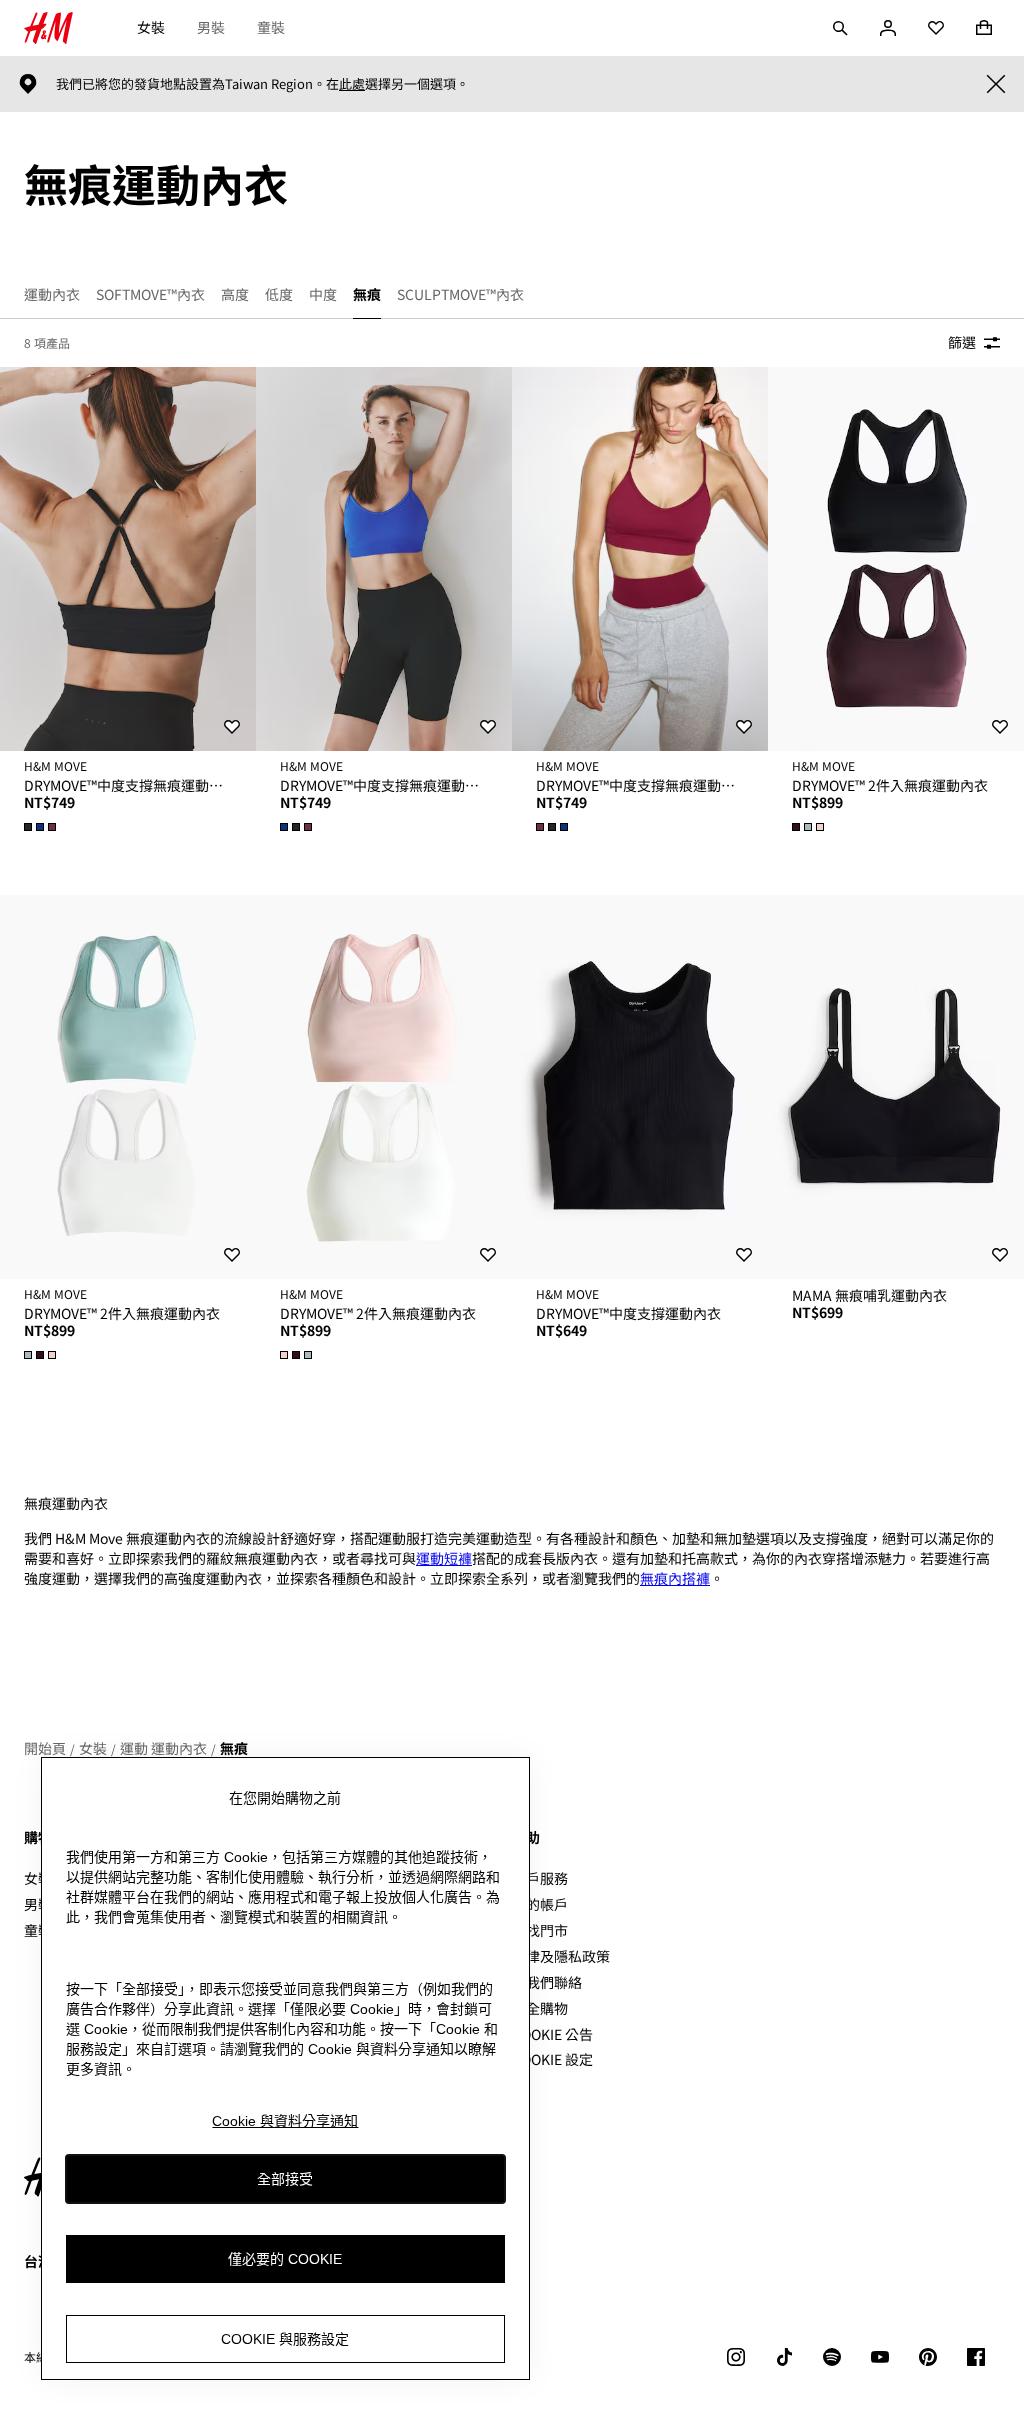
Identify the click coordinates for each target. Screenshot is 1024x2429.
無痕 (234, 1748)
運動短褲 (444, 1558)
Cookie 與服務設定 (285, 2339)
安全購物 (540, 2008)
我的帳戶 (540, 1904)
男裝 (211, 27)
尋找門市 (540, 1930)
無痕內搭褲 (675, 1578)
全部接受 (285, 2179)
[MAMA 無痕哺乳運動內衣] (896, 1087)
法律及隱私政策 (561, 1956)
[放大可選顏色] (42, 827)
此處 (352, 84)
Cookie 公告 (552, 2034)
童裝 (271, 27)
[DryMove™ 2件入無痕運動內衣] (896, 559)
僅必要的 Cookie (285, 2259)
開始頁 (45, 1748)
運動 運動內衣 (163, 1748)
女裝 (151, 27)
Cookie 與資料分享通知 (285, 2121)
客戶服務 (540, 1878)
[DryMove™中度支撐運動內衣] (640, 1087)
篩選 (962, 342)
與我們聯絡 (547, 1982)
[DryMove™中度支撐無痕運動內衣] (128, 559)
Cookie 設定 (552, 2059)
